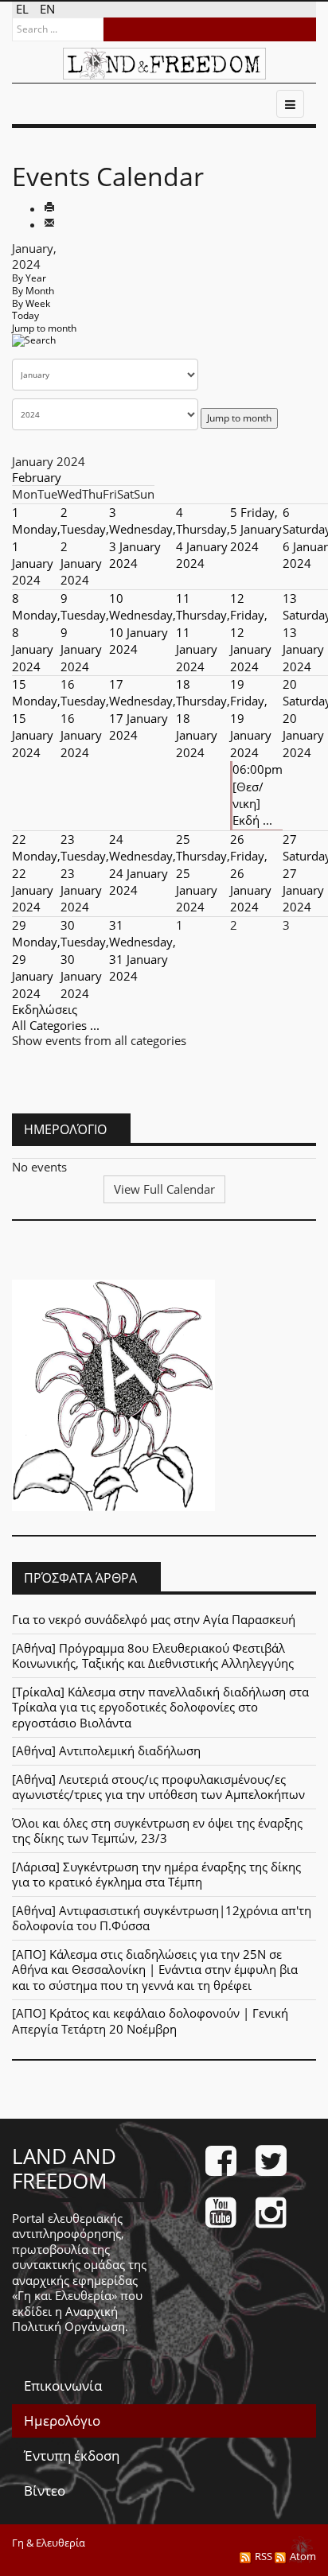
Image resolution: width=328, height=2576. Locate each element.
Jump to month (44, 328)
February (37, 477)
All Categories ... (56, 1025)
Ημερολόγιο (62, 2421)
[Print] (49, 208)
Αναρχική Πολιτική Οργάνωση (68, 2319)
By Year (29, 278)
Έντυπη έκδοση (72, 2456)
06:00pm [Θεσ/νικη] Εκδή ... (258, 795)
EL (24, 9)
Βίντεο (45, 2491)
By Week (31, 303)
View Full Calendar (164, 1189)
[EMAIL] (49, 224)
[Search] (34, 346)
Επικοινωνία (63, 2386)
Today (25, 315)
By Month (33, 291)
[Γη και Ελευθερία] (164, 64)
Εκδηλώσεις (45, 1009)
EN (47, 9)
